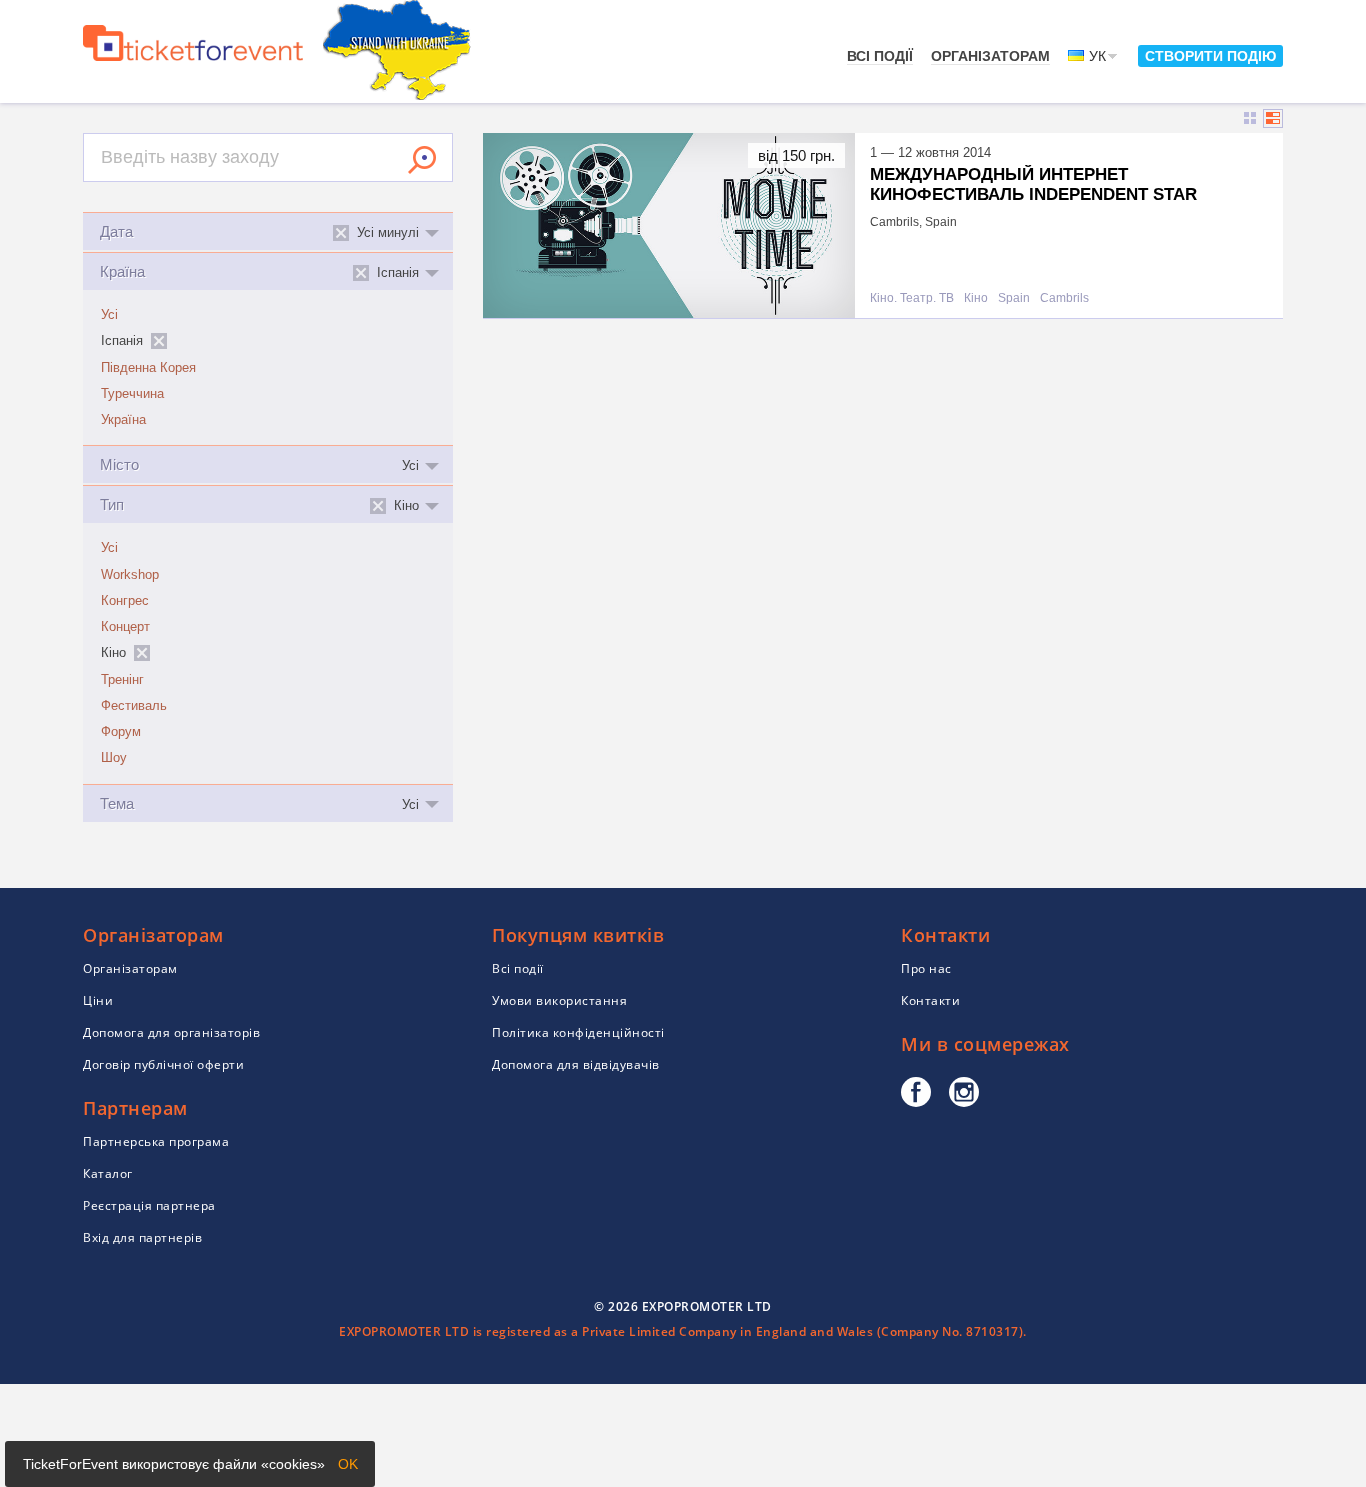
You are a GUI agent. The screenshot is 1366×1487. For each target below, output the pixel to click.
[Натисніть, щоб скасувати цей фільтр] (159, 341)
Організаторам (990, 56)
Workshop (130, 575)
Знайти (422, 160)
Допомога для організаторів (171, 1032)
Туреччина (132, 394)
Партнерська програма (156, 1141)
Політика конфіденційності (578, 1032)
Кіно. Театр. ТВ (912, 298)
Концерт (125, 627)
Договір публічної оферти (163, 1064)
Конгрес (125, 601)
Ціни (98, 1000)
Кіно (976, 298)
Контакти (930, 1000)
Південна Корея (148, 368)
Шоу (114, 758)
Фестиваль (134, 706)
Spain (1014, 298)
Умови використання (559, 1000)
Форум (121, 732)
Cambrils (1064, 298)
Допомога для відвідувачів (576, 1064)
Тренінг (122, 680)
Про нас (926, 968)
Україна (123, 420)
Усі (109, 315)
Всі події (880, 56)
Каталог (108, 1173)
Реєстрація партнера (149, 1205)
